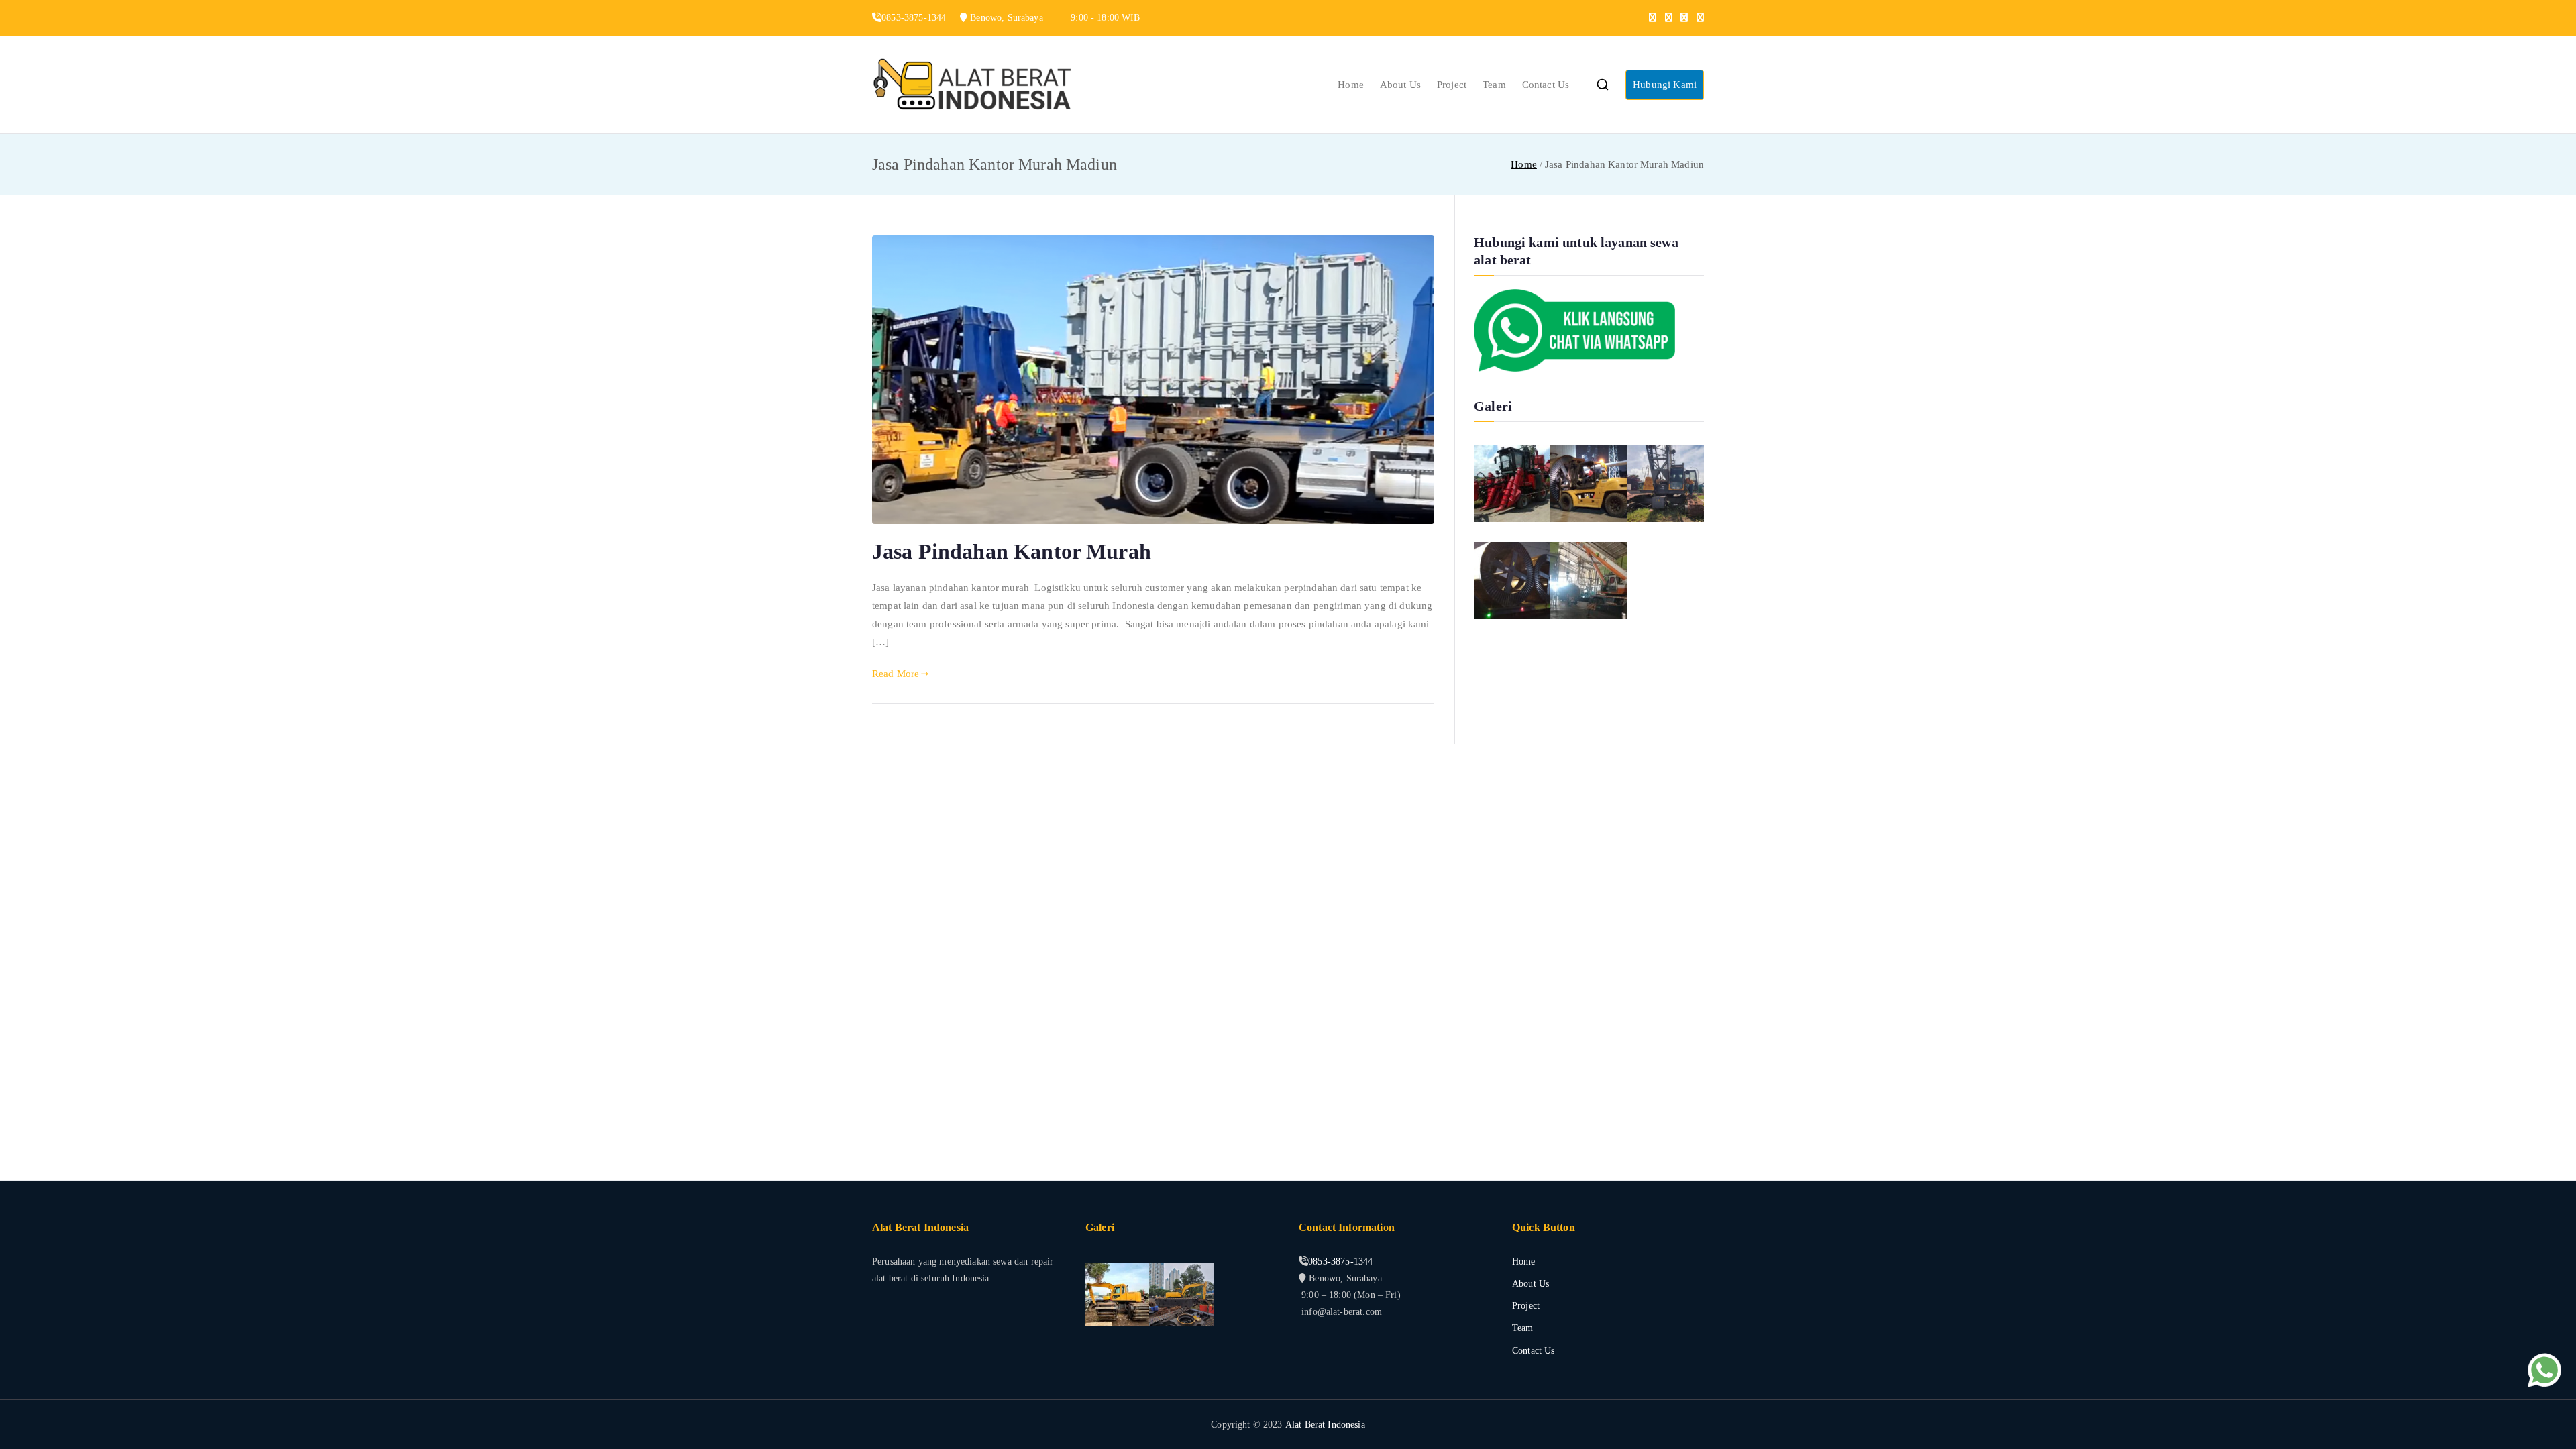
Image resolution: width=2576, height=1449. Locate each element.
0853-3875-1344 (1340, 1262)
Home (1351, 85)
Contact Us (1546, 85)
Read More (896, 674)
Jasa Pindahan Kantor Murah (1012, 551)
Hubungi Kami (1665, 85)
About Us (1400, 85)
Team (1494, 85)
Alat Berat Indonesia (1325, 1425)
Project (1452, 85)
